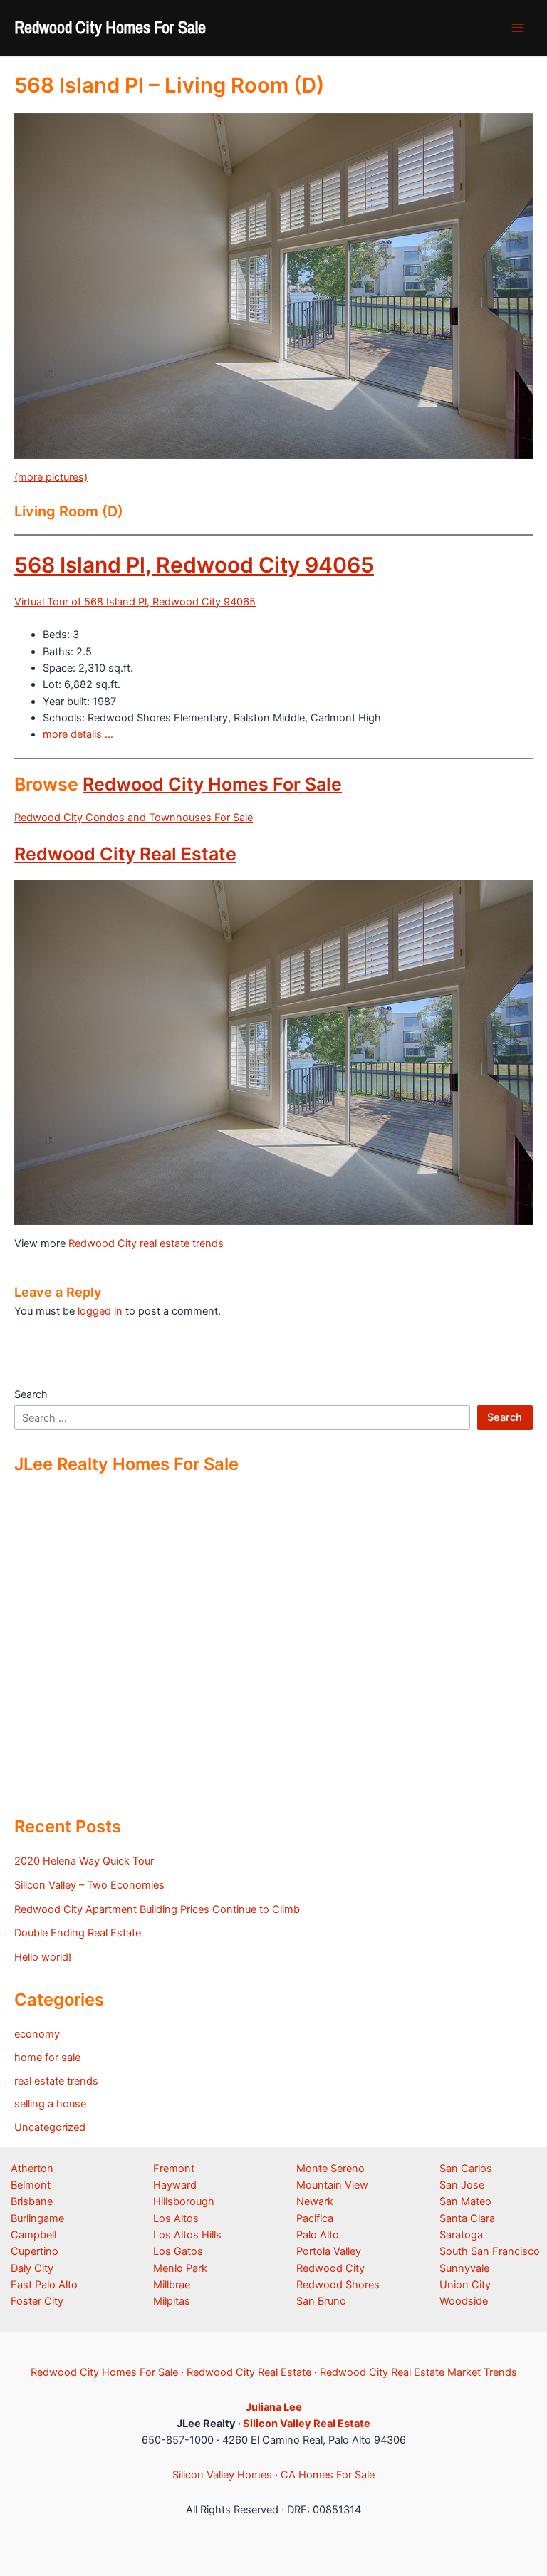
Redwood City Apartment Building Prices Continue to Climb (157, 1909)
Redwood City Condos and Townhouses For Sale (134, 818)
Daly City (32, 2268)
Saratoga (461, 2235)
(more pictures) (51, 477)
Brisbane (32, 2201)
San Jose (462, 2185)
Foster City (37, 2301)
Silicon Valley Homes (222, 2475)
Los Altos (176, 2218)
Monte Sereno (330, 2169)
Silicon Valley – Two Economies (89, 1885)
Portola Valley (329, 2251)
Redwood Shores (338, 2285)
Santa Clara (467, 2218)
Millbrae (172, 2285)
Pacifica (315, 2218)
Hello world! (43, 1957)
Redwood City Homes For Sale (110, 27)
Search (31, 1394)
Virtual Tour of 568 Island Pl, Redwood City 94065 (135, 602)
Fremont (174, 2169)
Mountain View (332, 2185)
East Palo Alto (44, 2285)
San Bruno (321, 2301)
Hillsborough (184, 2201)
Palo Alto (318, 2235)
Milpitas (172, 2301)
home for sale (47, 2058)
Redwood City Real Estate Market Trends (418, 2372)
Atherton (32, 2169)
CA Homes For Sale (328, 2475)
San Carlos (466, 2169)
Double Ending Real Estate (78, 1933)
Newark (315, 2201)
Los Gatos (178, 2251)
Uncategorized (50, 2127)
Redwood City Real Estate (125, 854)
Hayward (175, 2185)
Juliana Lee (274, 2407)
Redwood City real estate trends (146, 1243)
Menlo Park (180, 2268)
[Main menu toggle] (518, 28)
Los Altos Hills (187, 2235)
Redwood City (330, 2268)
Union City (465, 2285)
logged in (100, 1311)
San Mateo (465, 2201)
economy (37, 2034)
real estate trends (56, 2081)
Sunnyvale (464, 2268)
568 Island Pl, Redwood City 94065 (194, 565)
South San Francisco (490, 2251)
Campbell (33, 2235)
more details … (78, 734)
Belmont (31, 2185)
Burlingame (37, 2218)
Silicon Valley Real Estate (307, 2424)
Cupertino (35, 2251)
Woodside (464, 2301)
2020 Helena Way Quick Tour (84, 1861)
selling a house (50, 2104)
